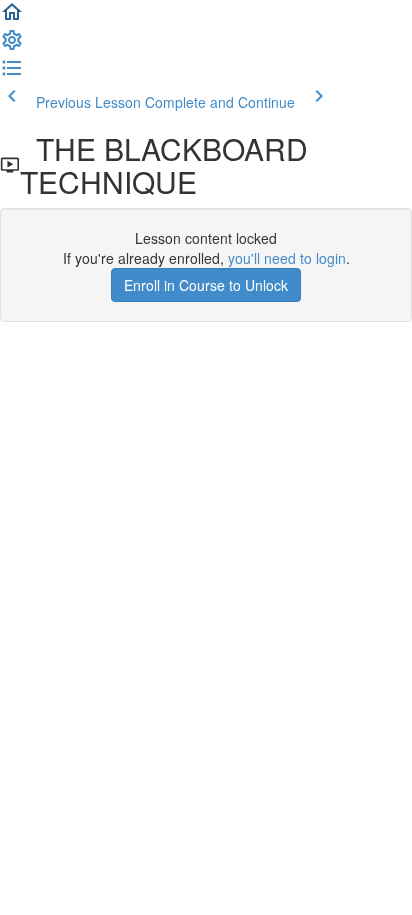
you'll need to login (287, 258)
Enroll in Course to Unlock (206, 285)
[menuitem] (12, 46)
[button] (12, 18)
